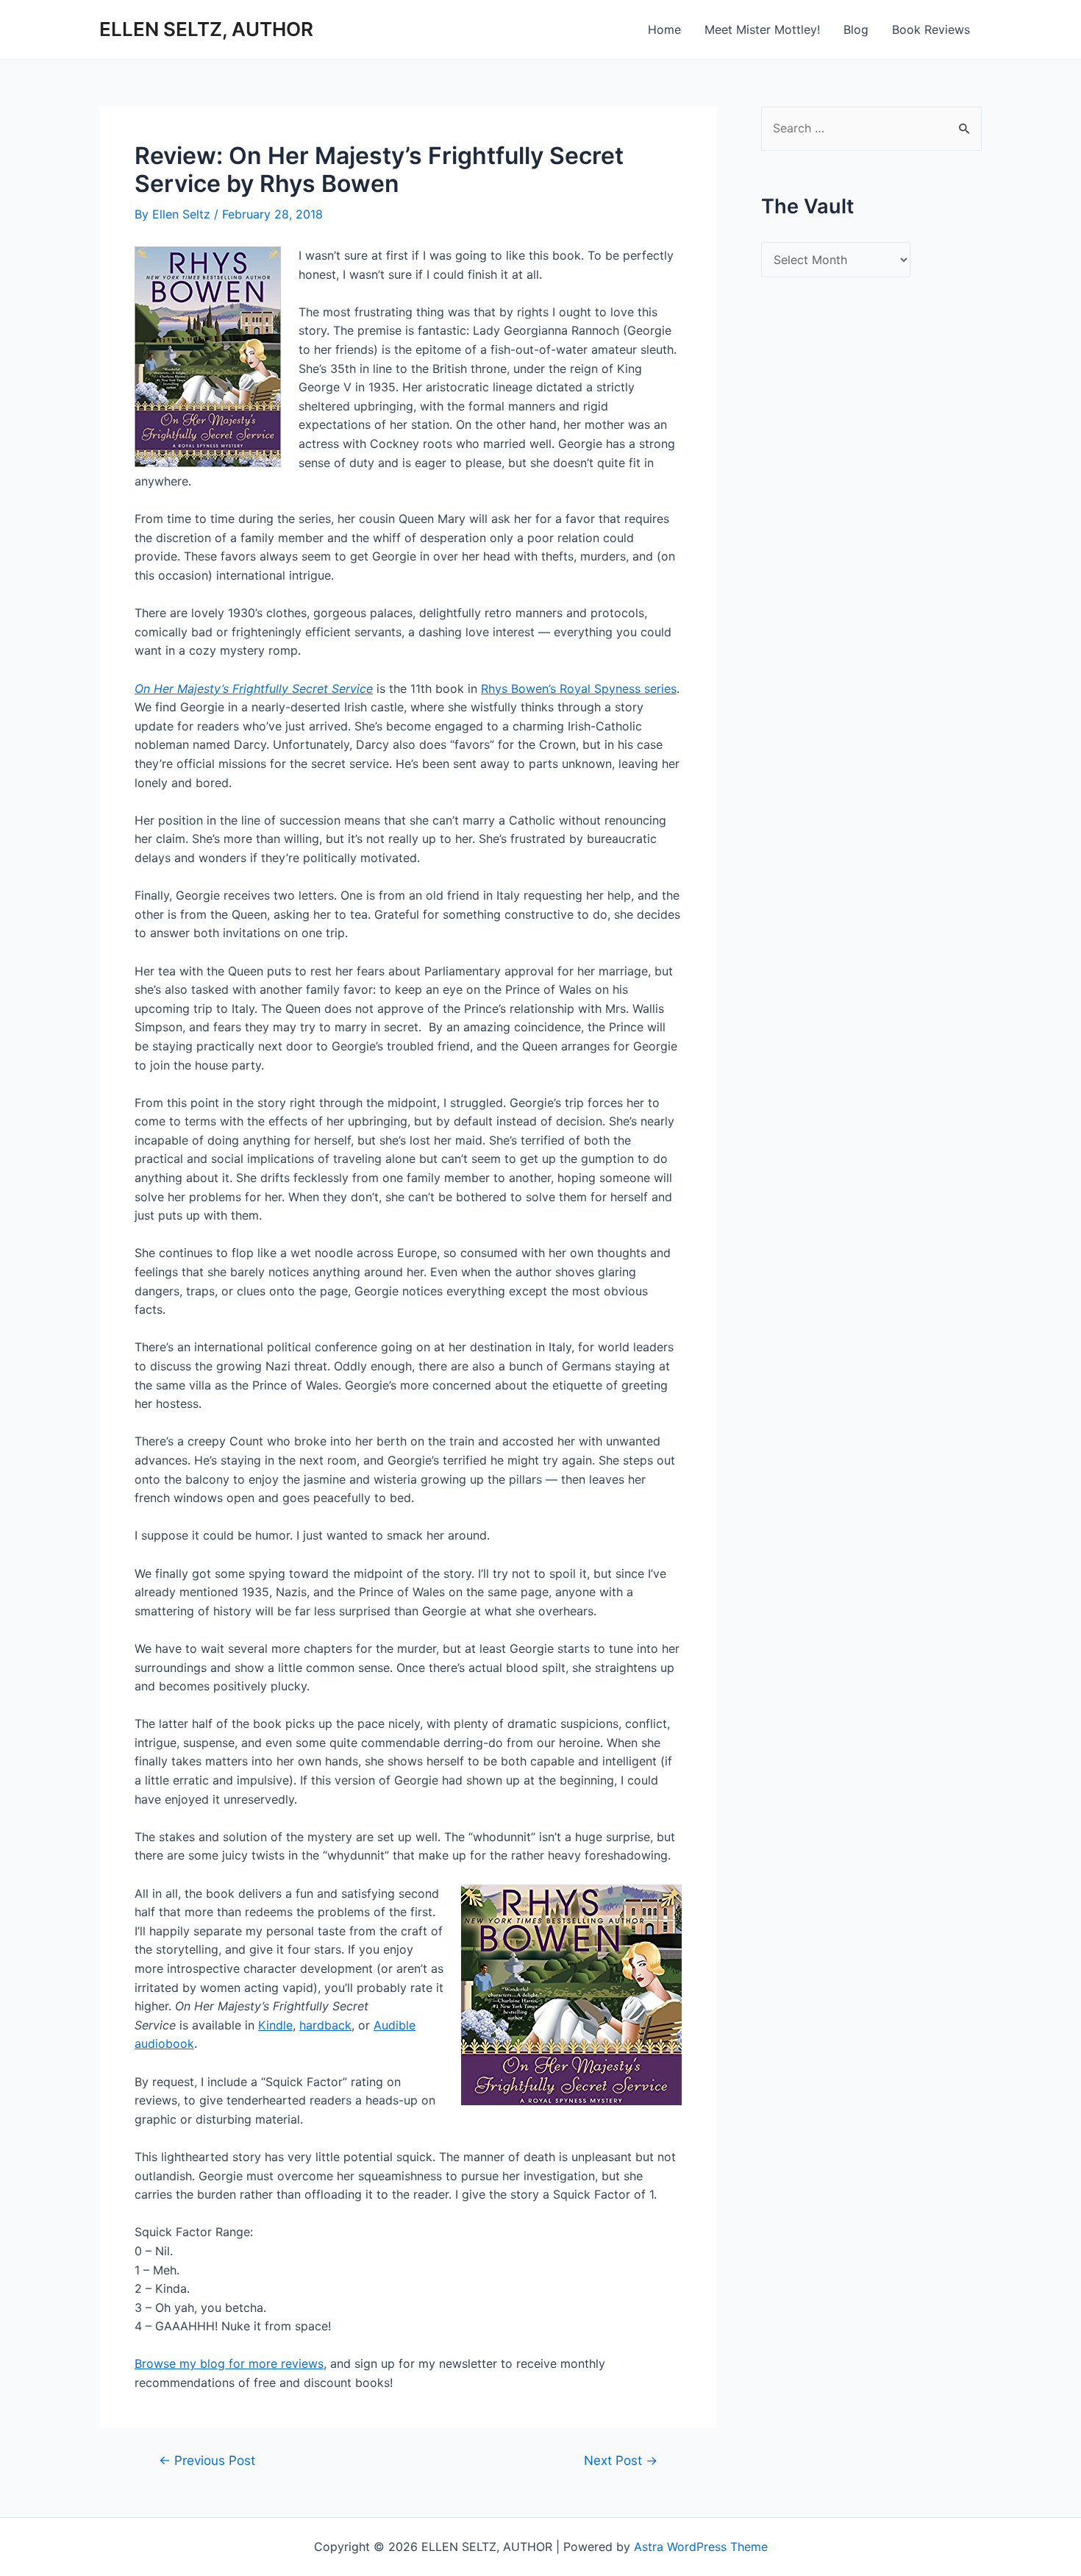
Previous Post (207, 2460)
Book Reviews (931, 29)
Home (664, 29)
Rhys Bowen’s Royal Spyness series (579, 689)
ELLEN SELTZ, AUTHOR (206, 29)
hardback (325, 2025)
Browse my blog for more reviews (229, 2363)
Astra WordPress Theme (701, 2547)
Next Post (621, 2460)
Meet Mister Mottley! (762, 29)
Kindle (275, 2025)
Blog (856, 29)
